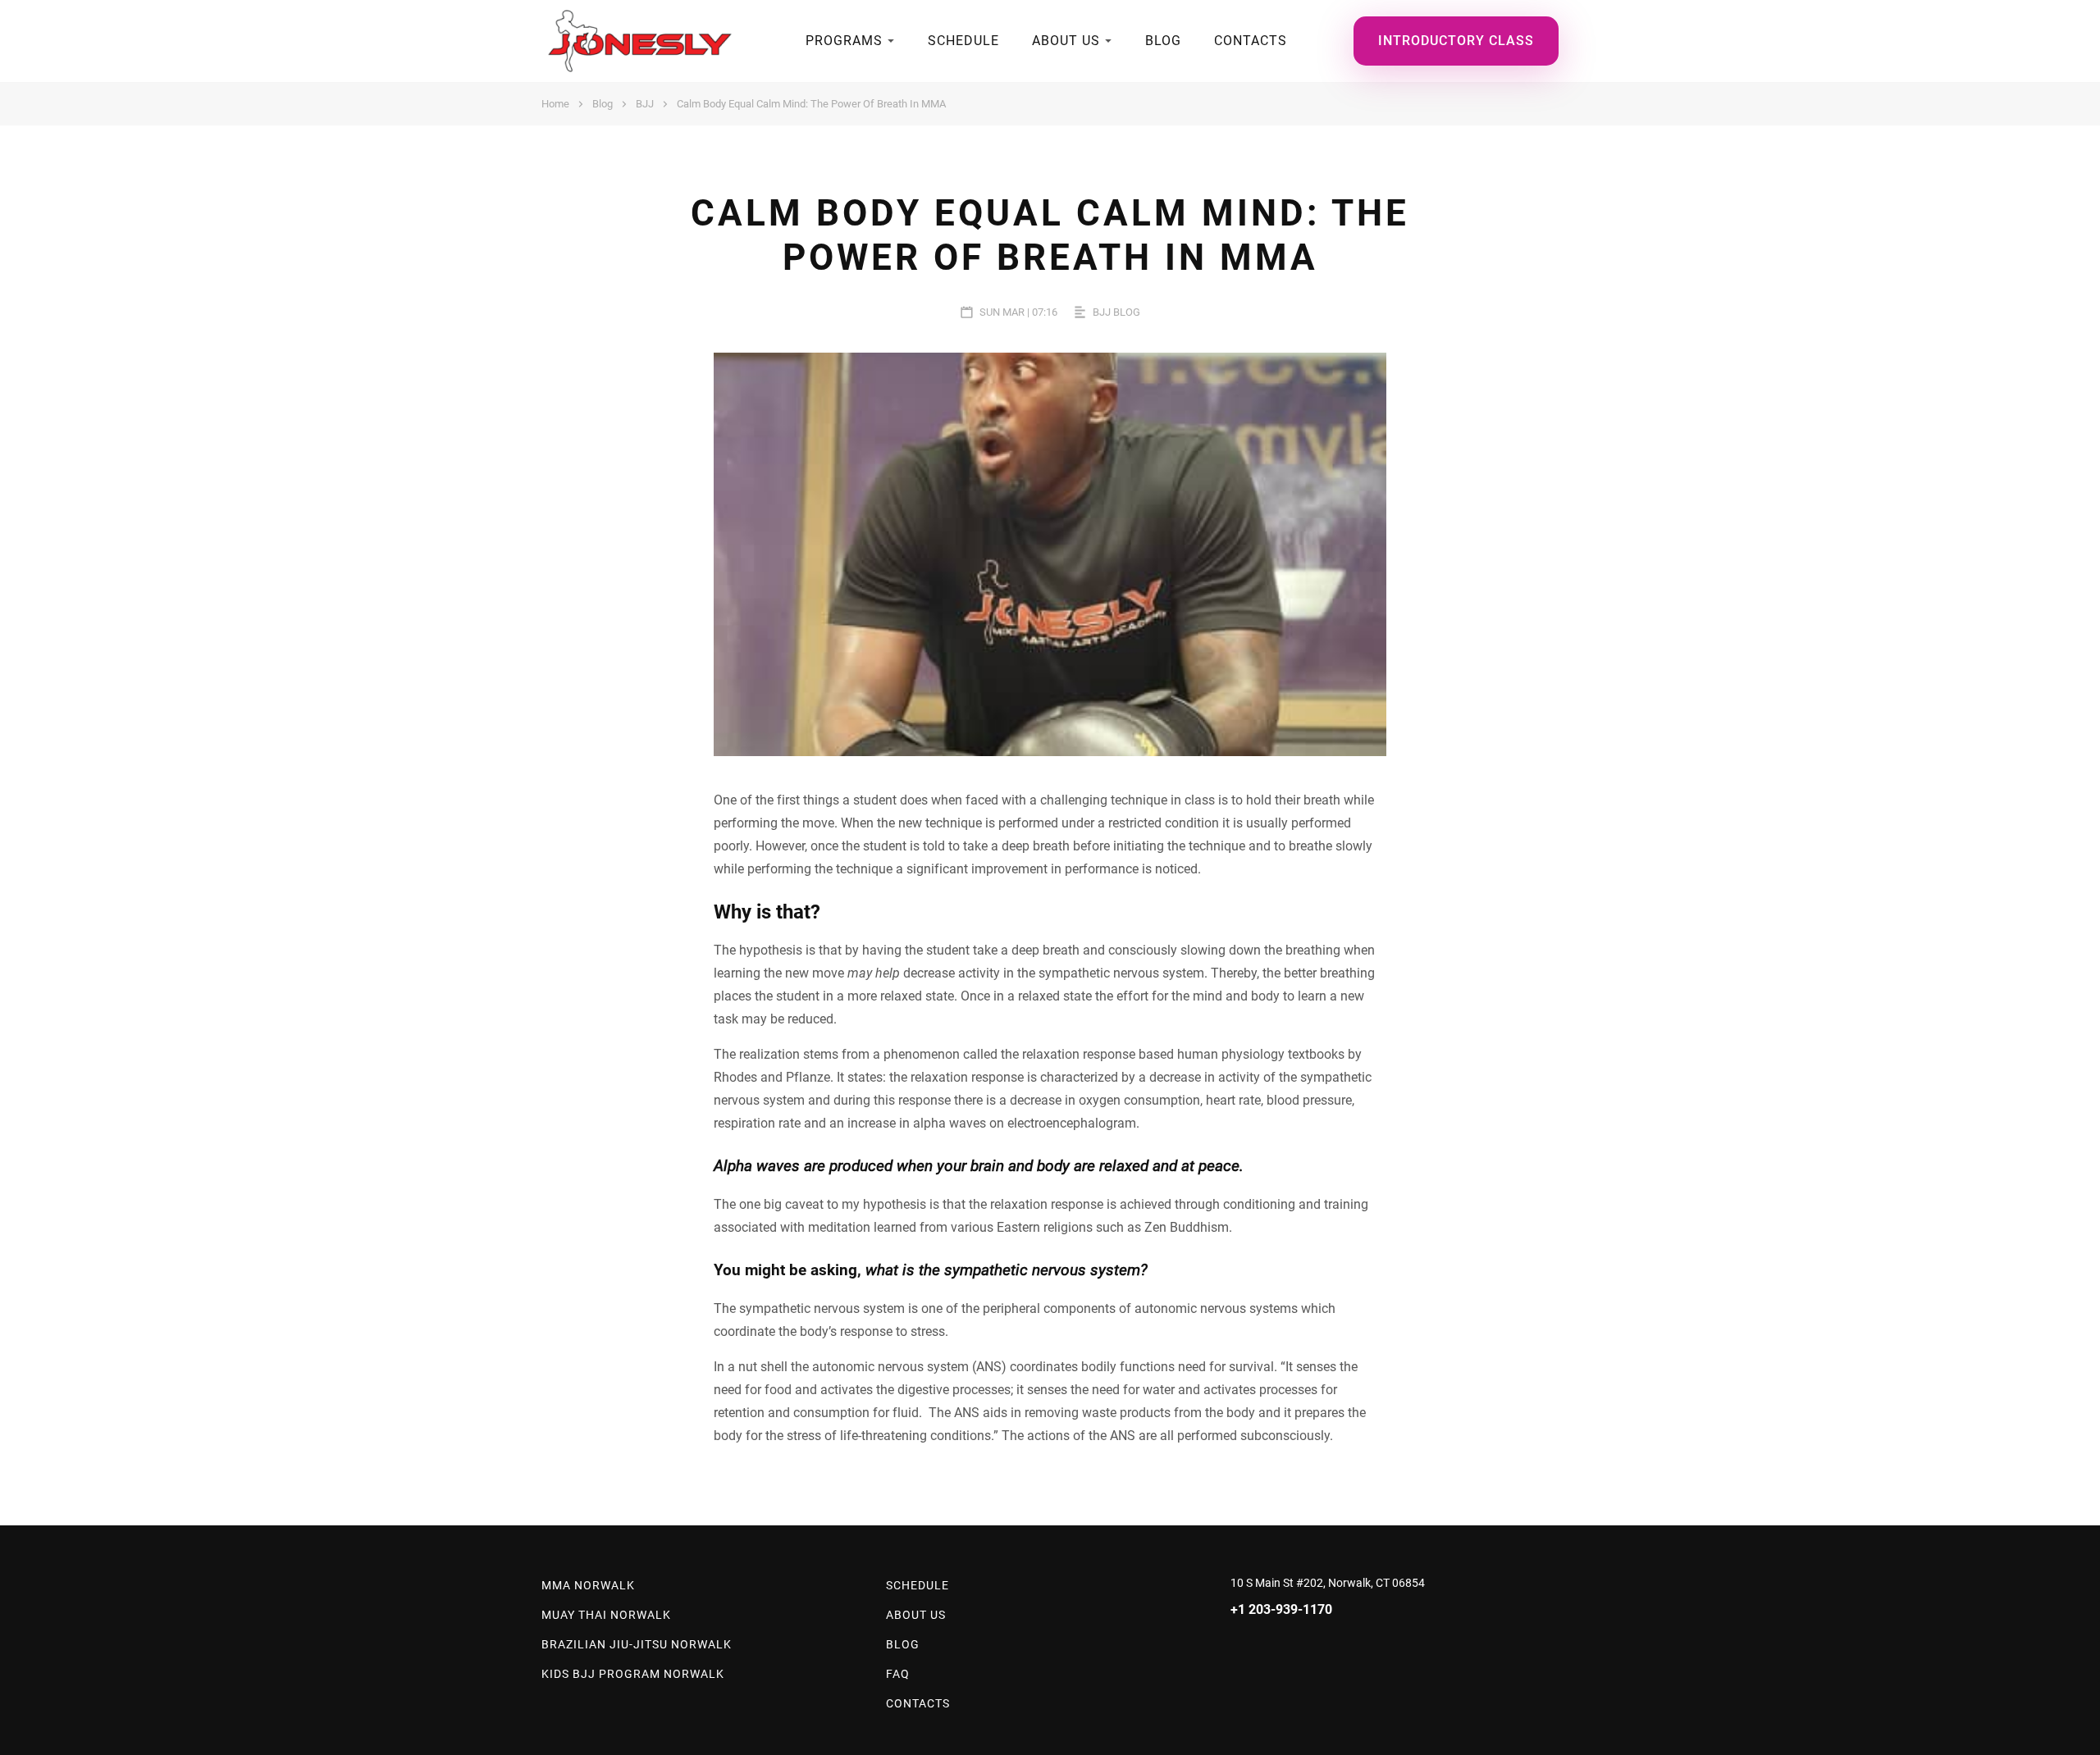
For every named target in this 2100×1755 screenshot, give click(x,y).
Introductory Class (1456, 41)
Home (555, 104)
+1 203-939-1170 (1281, 1609)
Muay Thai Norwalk (606, 1615)
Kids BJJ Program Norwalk (633, 1674)
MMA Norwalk (588, 1585)
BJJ (645, 104)
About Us (1066, 41)
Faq (898, 1674)
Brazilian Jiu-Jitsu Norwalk (637, 1644)
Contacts (1251, 41)
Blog (1163, 41)
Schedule (963, 41)
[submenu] (891, 41)
